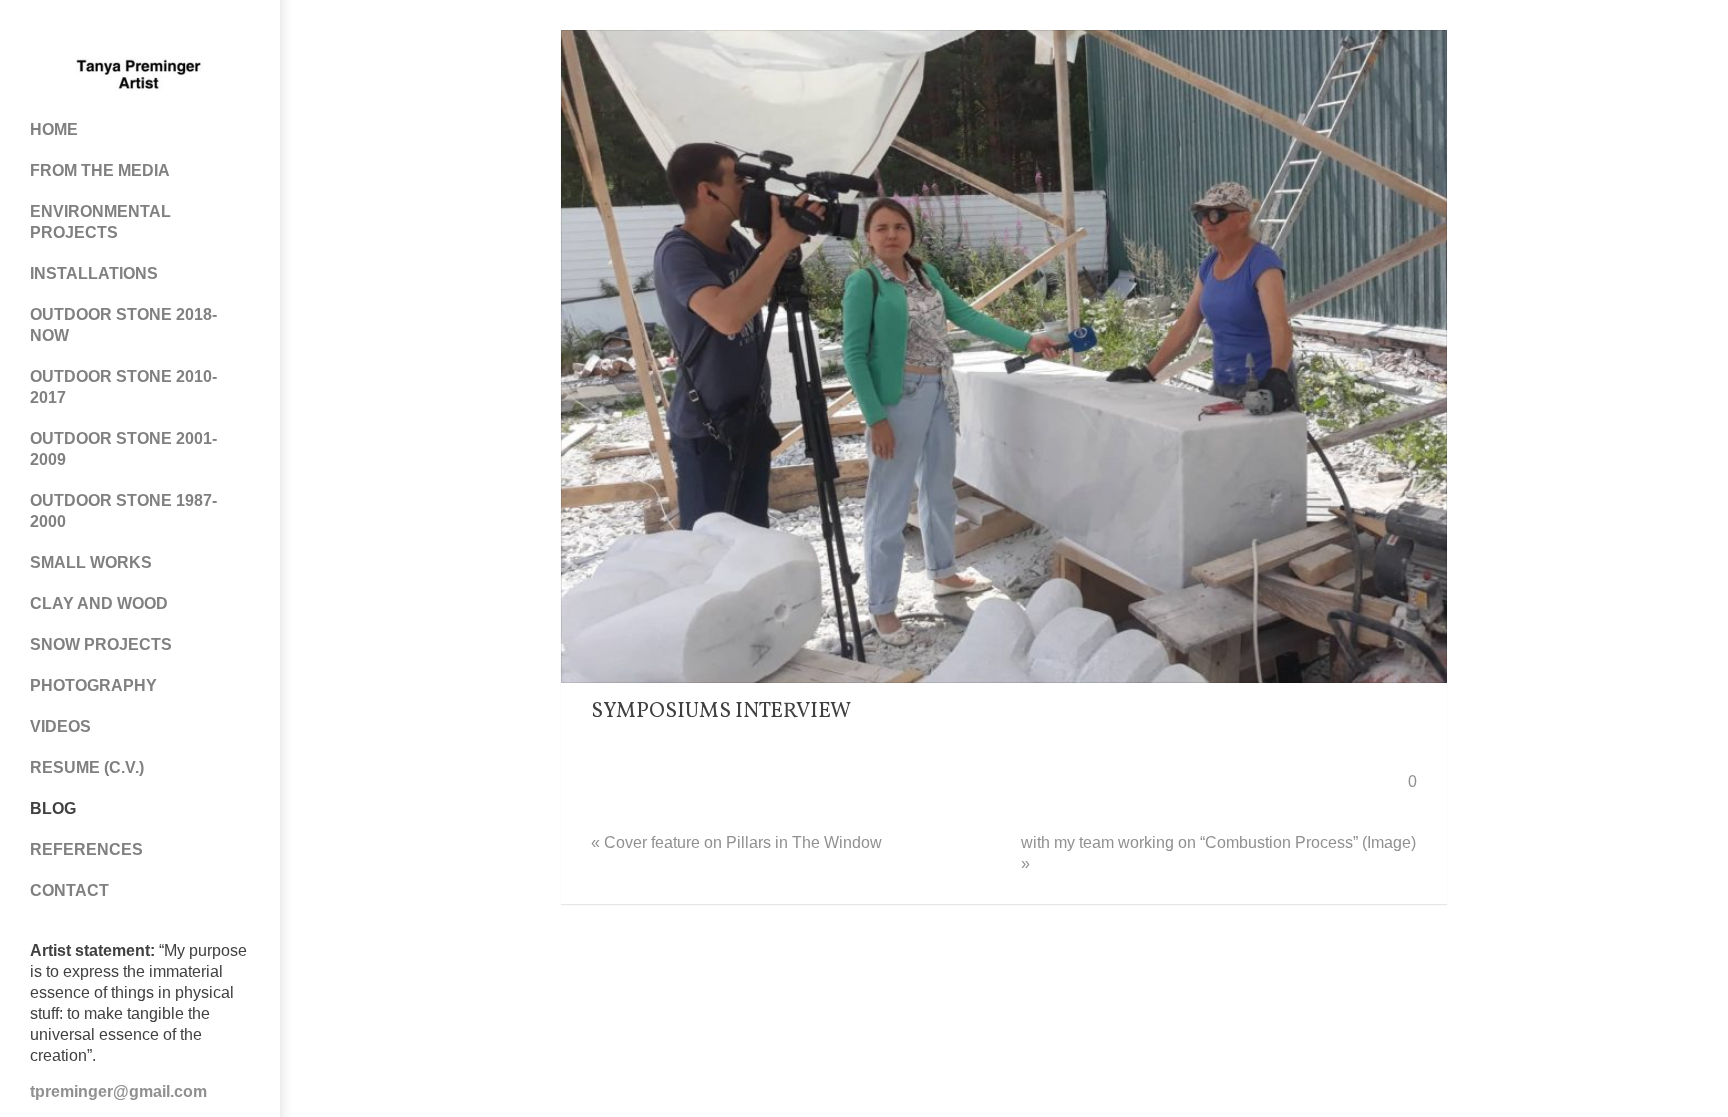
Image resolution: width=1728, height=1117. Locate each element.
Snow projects (101, 644)
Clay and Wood (99, 603)
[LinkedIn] (200, 30)
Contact (69, 890)
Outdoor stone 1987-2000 (123, 511)
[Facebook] (80, 30)
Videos (60, 726)
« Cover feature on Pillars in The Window (736, 842)
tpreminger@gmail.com (118, 1091)
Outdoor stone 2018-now (123, 325)
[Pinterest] (120, 30)
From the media (100, 170)
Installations (94, 273)
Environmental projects (100, 222)
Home (54, 129)
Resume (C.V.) (87, 767)
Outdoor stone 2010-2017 (123, 387)
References (86, 849)
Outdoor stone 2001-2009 (123, 449)
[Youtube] (160, 30)
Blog (53, 808)
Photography (93, 685)
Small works (91, 562)
